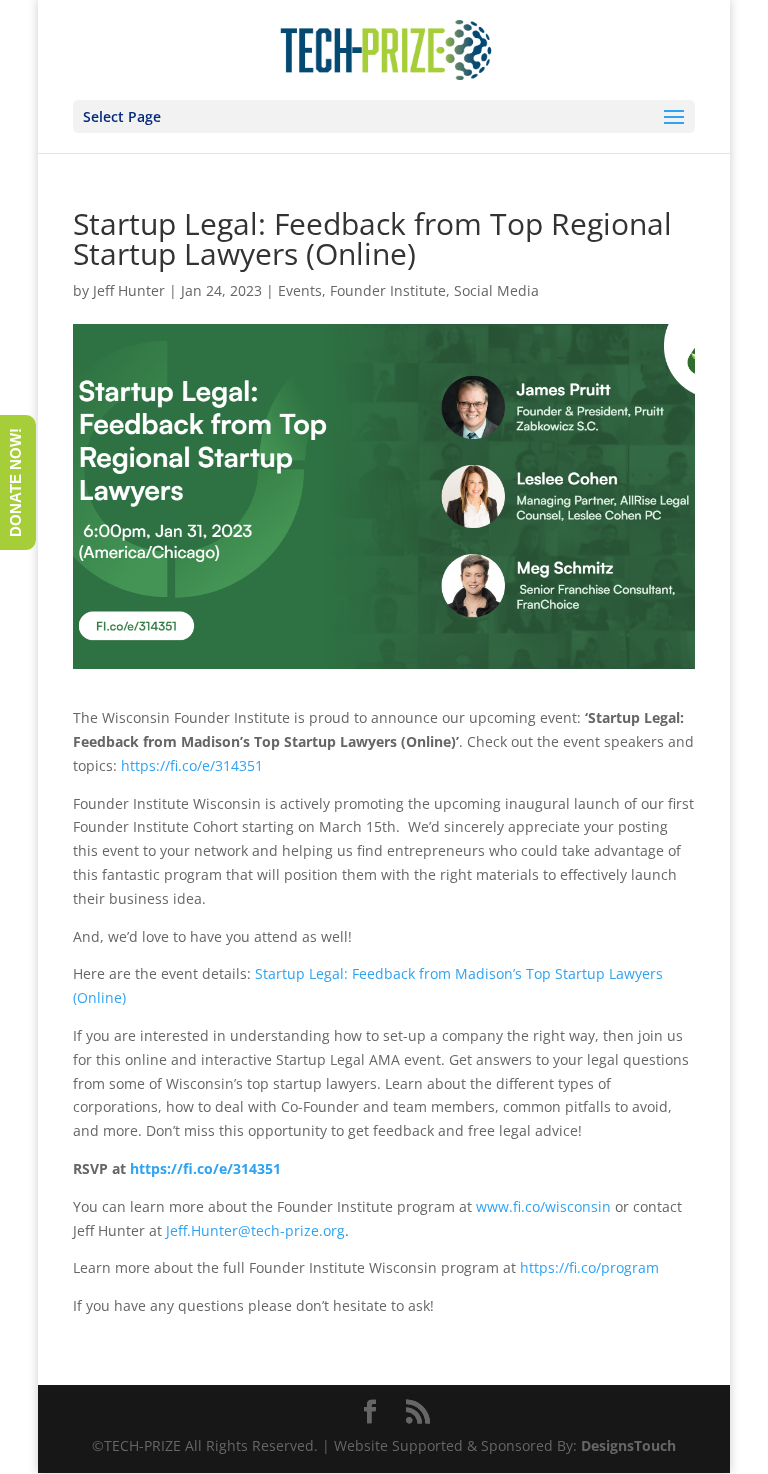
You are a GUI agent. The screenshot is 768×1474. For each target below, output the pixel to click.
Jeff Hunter (129, 290)
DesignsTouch (628, 1445)
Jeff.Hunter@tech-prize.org (255, 1230)
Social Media (496, 290)
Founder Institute (388, 290)
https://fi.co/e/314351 (192, 765)
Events (300, 290)
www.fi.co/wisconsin (543, 1206)
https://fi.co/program (589, 1267)
